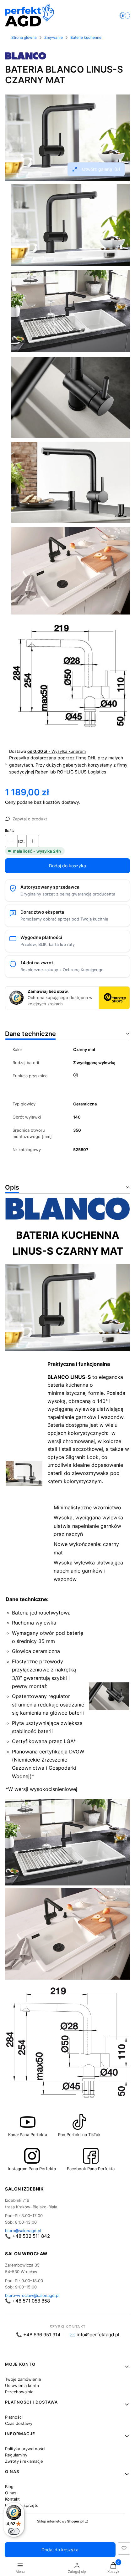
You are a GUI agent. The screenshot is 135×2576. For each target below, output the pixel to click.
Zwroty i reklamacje (24, 2461)
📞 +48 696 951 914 (38, 2335)
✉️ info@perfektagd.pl (94, 2335)
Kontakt (12, 2499)
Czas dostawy (19, 2423)
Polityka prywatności (25, 2449)
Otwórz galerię (101, 169)
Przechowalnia (19, 2392)
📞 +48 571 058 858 (27, 2301)
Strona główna (24, 37)
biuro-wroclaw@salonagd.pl (32, 2295)
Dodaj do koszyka (67, 866)
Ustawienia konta (22, 2385)
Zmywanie (54, 37)
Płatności (14, 2417)
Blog (9, 2487)
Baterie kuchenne (86, 37)
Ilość (9, 830)
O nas (11, 2493)
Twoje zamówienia (23, 2379)
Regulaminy (16, 2455)
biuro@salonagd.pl (23, 2231)
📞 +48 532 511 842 (27, 2236)
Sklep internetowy (60, 2521)
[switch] (14, 2531)
